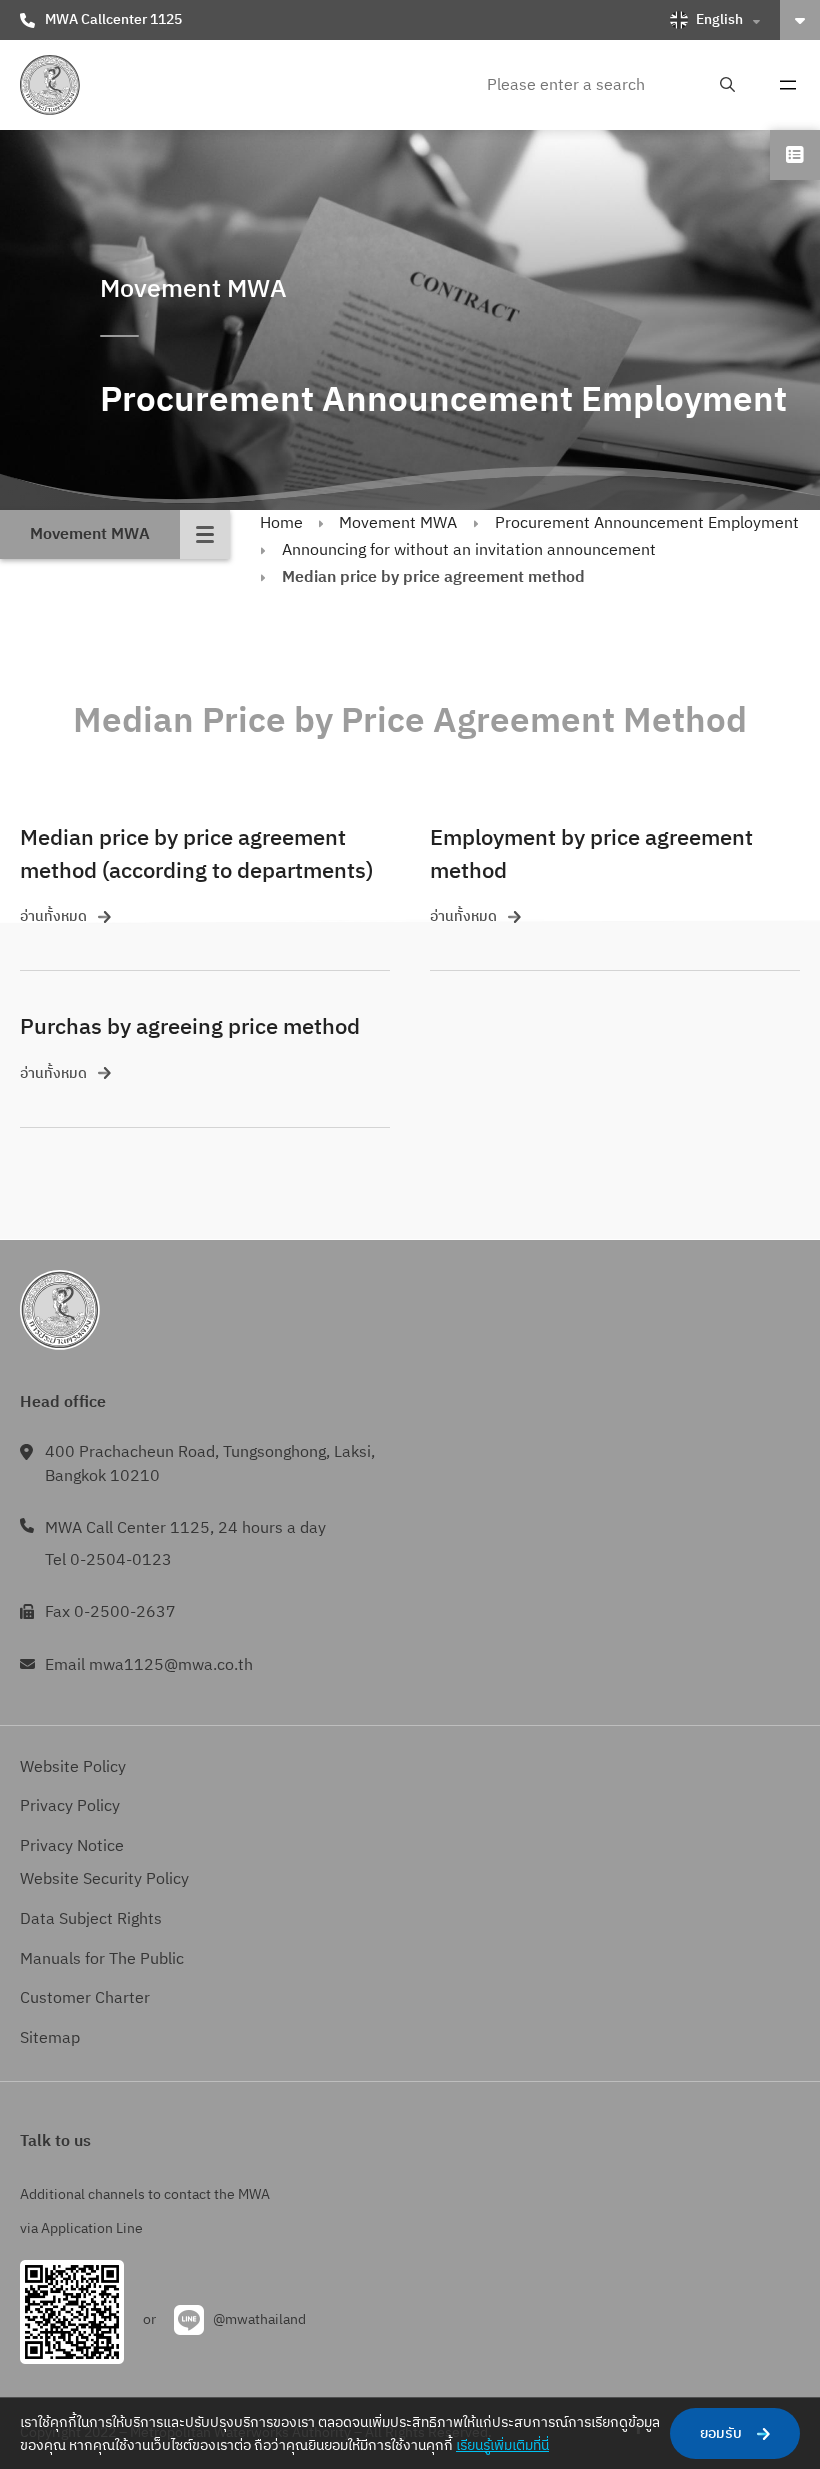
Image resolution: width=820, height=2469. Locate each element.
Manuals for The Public (102, 1959)
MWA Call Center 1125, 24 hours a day (185, 1528)
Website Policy (73, 1767)
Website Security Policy (104, 1879)
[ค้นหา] (727, 85)
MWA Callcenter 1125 (113, 19)
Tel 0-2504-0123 (108, 1560)
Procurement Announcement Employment (647, 523)
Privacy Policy (70, 1806)
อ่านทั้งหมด (53, 916)
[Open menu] (788, 85)
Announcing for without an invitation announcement (469, 550)
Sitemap (50, 2038)
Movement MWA (398, 523)
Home (281, 523)
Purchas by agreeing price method (190, 1027)
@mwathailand (259, 2319)
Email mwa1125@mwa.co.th (149, 1665)
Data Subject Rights (91, 1919)
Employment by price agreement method (591, 855)
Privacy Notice (72, 1846)
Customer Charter (85, 1998)
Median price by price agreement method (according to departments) (196, 855)
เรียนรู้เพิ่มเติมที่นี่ (502, 2445)
